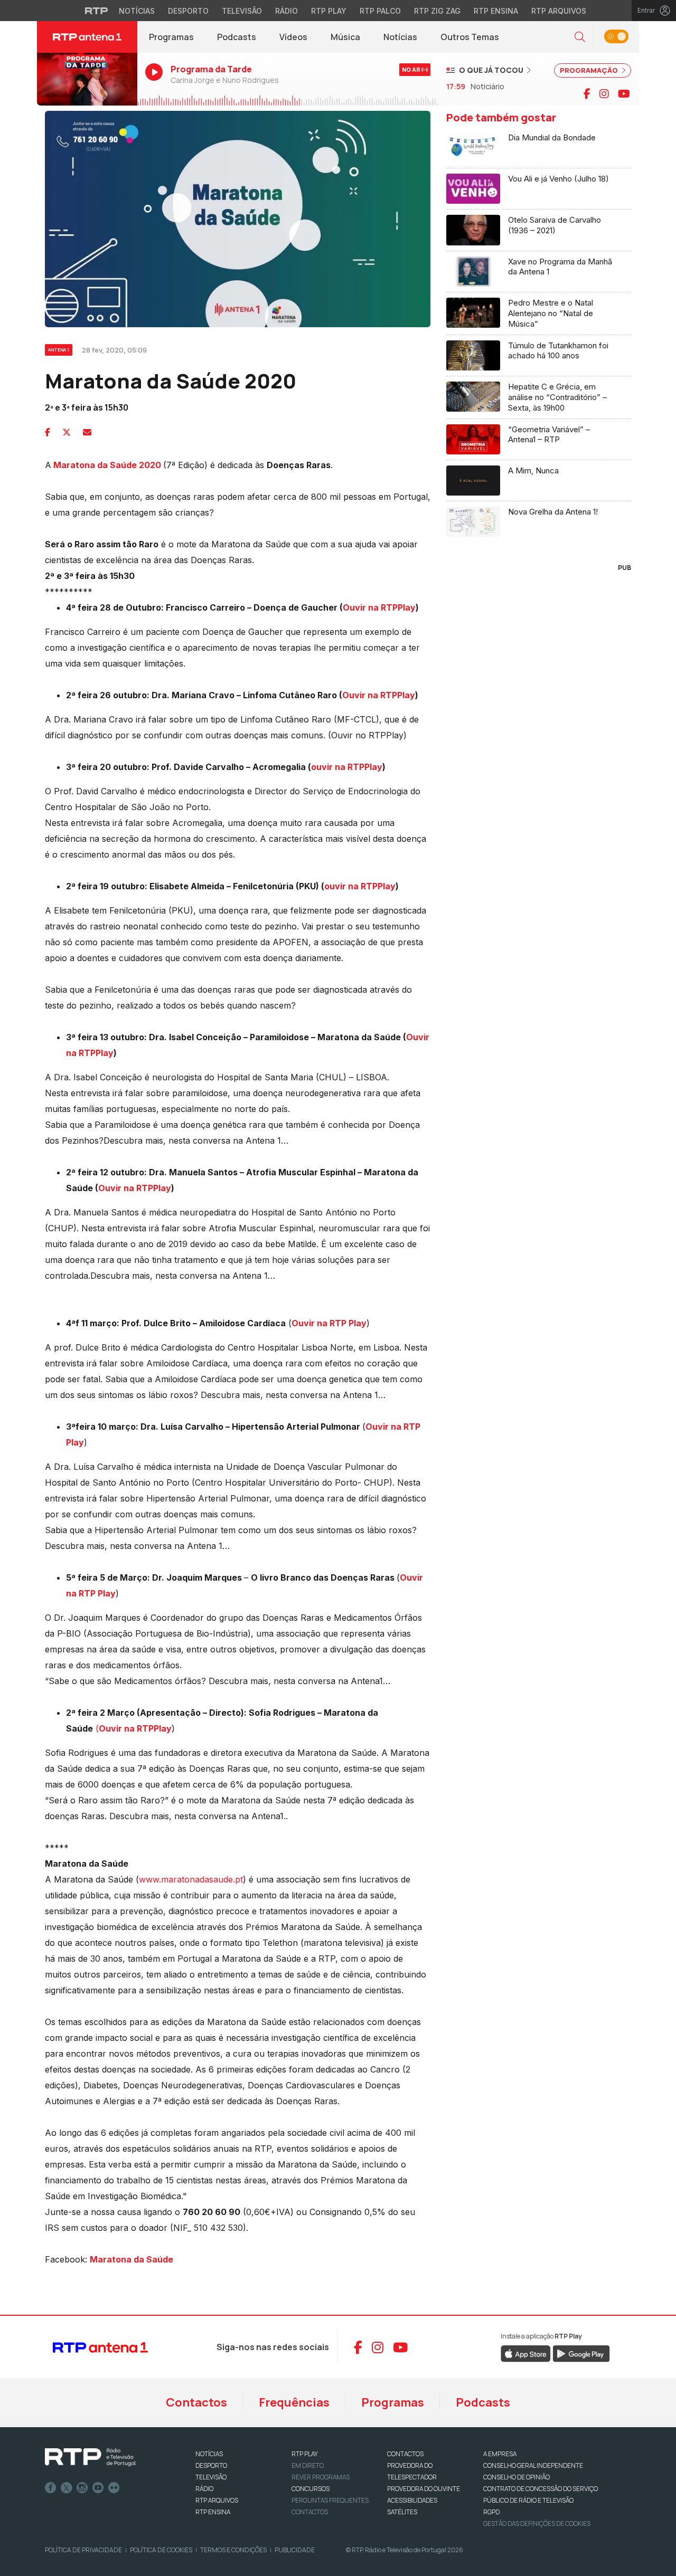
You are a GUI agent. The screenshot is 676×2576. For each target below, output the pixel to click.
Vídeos (293, 37)
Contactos (196, 2402)
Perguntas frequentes (330, 2500)
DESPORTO (211, 2465)
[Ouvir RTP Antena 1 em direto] (87, 79)
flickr (114, 2488)
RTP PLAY (305, 2454)
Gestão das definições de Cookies (537, 2523)
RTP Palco (380, 11)
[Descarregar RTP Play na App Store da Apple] (526, 2353)
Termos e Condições (233, 2550)
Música (345, 37)
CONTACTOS (405, 2454)
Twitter (67, 2488)
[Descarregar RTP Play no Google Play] (581, 2353)
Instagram (82, 2488)
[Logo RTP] (90, 2457)
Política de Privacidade (83, 2550)
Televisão (242, 11)
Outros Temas (470, 37)
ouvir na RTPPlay (347, 767)
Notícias (137, 11)
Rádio (287, 11)
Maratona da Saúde (132, 2259)
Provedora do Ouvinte (424, 2489)
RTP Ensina (496, 11)
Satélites (402, 2512)
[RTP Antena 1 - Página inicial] (87, 37)
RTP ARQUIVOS (217, 2500)
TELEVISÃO (211, 2477)
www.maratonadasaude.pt (191, 1879)
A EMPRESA (500, 2454)
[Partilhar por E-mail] (87, 432)
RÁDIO (204, 2489)
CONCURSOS (311, 2489)
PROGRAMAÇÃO (590, 70)
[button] (580, 37)
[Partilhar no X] (67, 432)
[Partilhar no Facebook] (48, 432)
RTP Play (329, 11)
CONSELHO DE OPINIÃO (517, 2477)
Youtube (98, 2488)
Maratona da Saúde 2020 (107, 465)
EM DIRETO (308, 2465)
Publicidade (295, 2550)
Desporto (188, 11)
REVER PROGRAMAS (321, 2477)
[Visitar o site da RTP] (97, 11)
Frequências (294, 2402)
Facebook (51, 2488)
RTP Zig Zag (437, 11)
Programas (171, 37)
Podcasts (237, 37)
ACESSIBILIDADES (412, 2500)
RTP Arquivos (559, 11)
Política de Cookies (161, 2550)
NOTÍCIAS (209, 2454)
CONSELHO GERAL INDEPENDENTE (533, 2465)
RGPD (491, 2512)
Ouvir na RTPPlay (379, 607)
